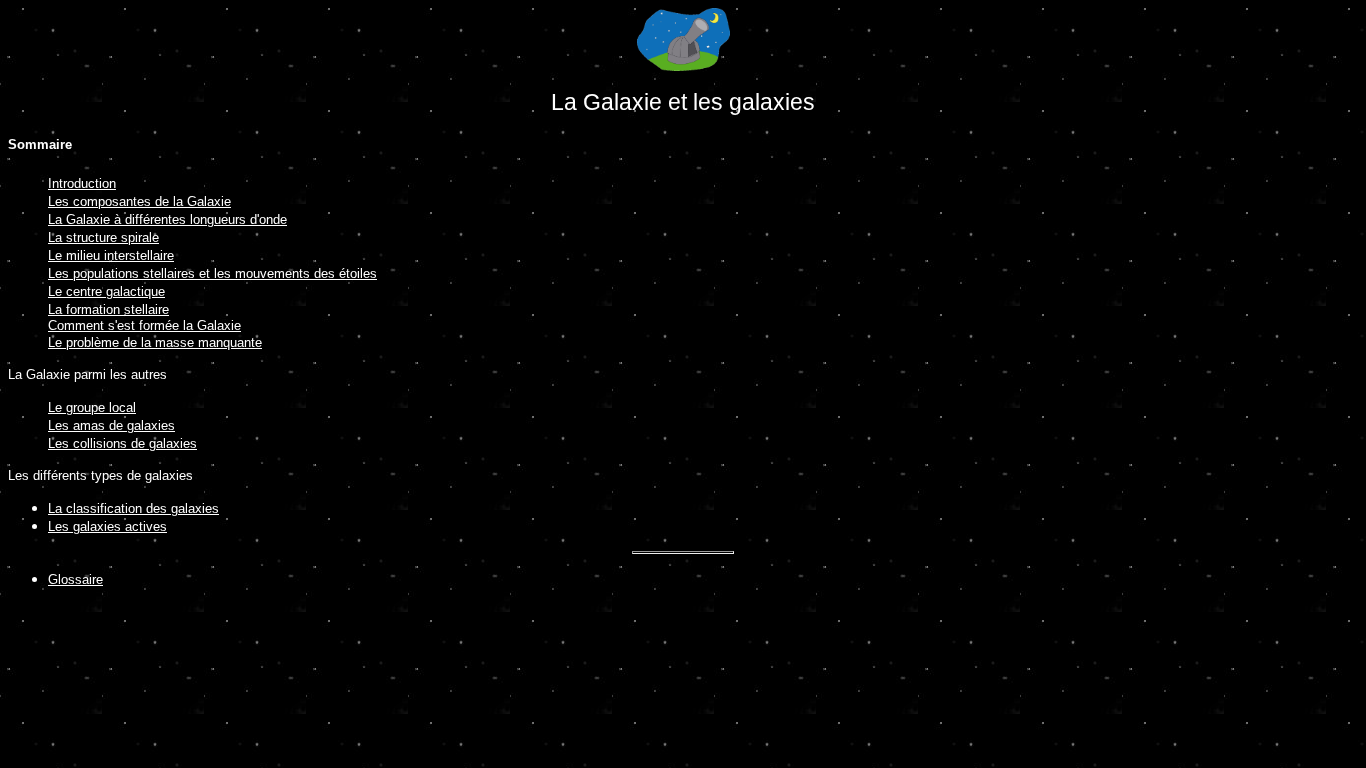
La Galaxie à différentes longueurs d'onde (167, 219)
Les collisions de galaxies (122, 443)
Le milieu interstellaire (111, 255)
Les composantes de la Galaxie (139, 201)
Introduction (82, 183)
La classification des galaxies (133, 508)
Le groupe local (92, 407)
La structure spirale (103, 237)
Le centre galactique (106, 291)
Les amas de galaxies (111, 425)
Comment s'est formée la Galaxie (144, 325)
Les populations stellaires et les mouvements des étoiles (212, 273)
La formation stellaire (108, 309)
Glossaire (75, 579)
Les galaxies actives (107, 526)
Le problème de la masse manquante (155, 342)
